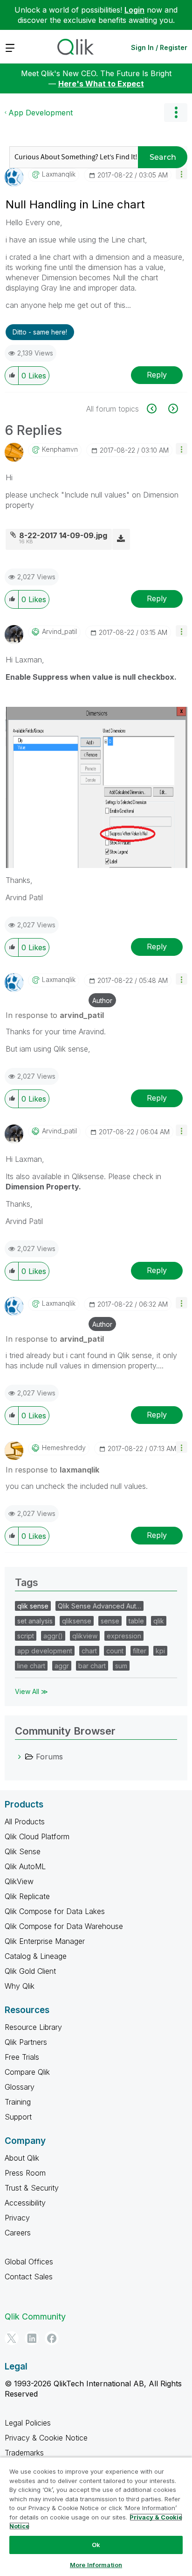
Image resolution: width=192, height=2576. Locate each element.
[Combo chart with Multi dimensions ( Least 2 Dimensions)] (157, 409)
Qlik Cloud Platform (37, 1836)
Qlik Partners (26, 2042)
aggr (62, 1666)
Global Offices (29, 2262)
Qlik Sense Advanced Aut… (99, 1606)
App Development (41, 113)
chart (89, 1651)
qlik (159, 1621)
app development (45, 1651)
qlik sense (33, 1606)
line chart (31, 1666)
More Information (96, 2565)
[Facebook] (52, 2338)
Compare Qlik (27, 2072)
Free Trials (22, 2057)
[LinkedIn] (32, 2338)
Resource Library (33, 2027)
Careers (18, 2233)
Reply (157, 375)
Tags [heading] (27, 1582)
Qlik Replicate (27, 1896)
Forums (49, 1757)
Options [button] (176, 113)
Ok (96, 2545)
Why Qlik (20, 1986)
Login (134, 10)
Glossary (20, 2087)
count (115, 1651)
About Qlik (22, 2158)
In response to (55, 1015)
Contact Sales (29, 2277)
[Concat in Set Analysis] (172, 409)
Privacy (17, 2218)
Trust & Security (32, 2188)
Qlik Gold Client (30, 1971)
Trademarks (24, 2453)
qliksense (77, 1621)
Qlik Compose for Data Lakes (55, 1911)
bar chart (92, 1666)
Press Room (25, 2173)
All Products (25, 1822)
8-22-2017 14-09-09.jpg (63, 535)
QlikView (19, 1881)
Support (18, 2117)
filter (140, 1651)
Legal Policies (28, 2423)
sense (110, 1621)
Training (18, 2102)
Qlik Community (35, 2316)
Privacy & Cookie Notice (46, 2438)
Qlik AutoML (25, 1866)
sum (121, 1666)
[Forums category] (20, 1757)
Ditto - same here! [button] (40, 332)
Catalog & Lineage (36, 1956)
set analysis (35, 1621)
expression (124, 1636)
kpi (160, 1651)
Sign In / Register (159, 47)
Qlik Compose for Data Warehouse (64, 1926)
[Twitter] (12, 2338)
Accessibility (25, 2203)
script (26, 1636)
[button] (182, 174)
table (136, 1621)
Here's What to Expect (101, 84)
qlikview (85, 1636)
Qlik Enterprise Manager (45, 1941)
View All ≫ (31, 1691)
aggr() (53, 1636)
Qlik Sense (23, 1851)
